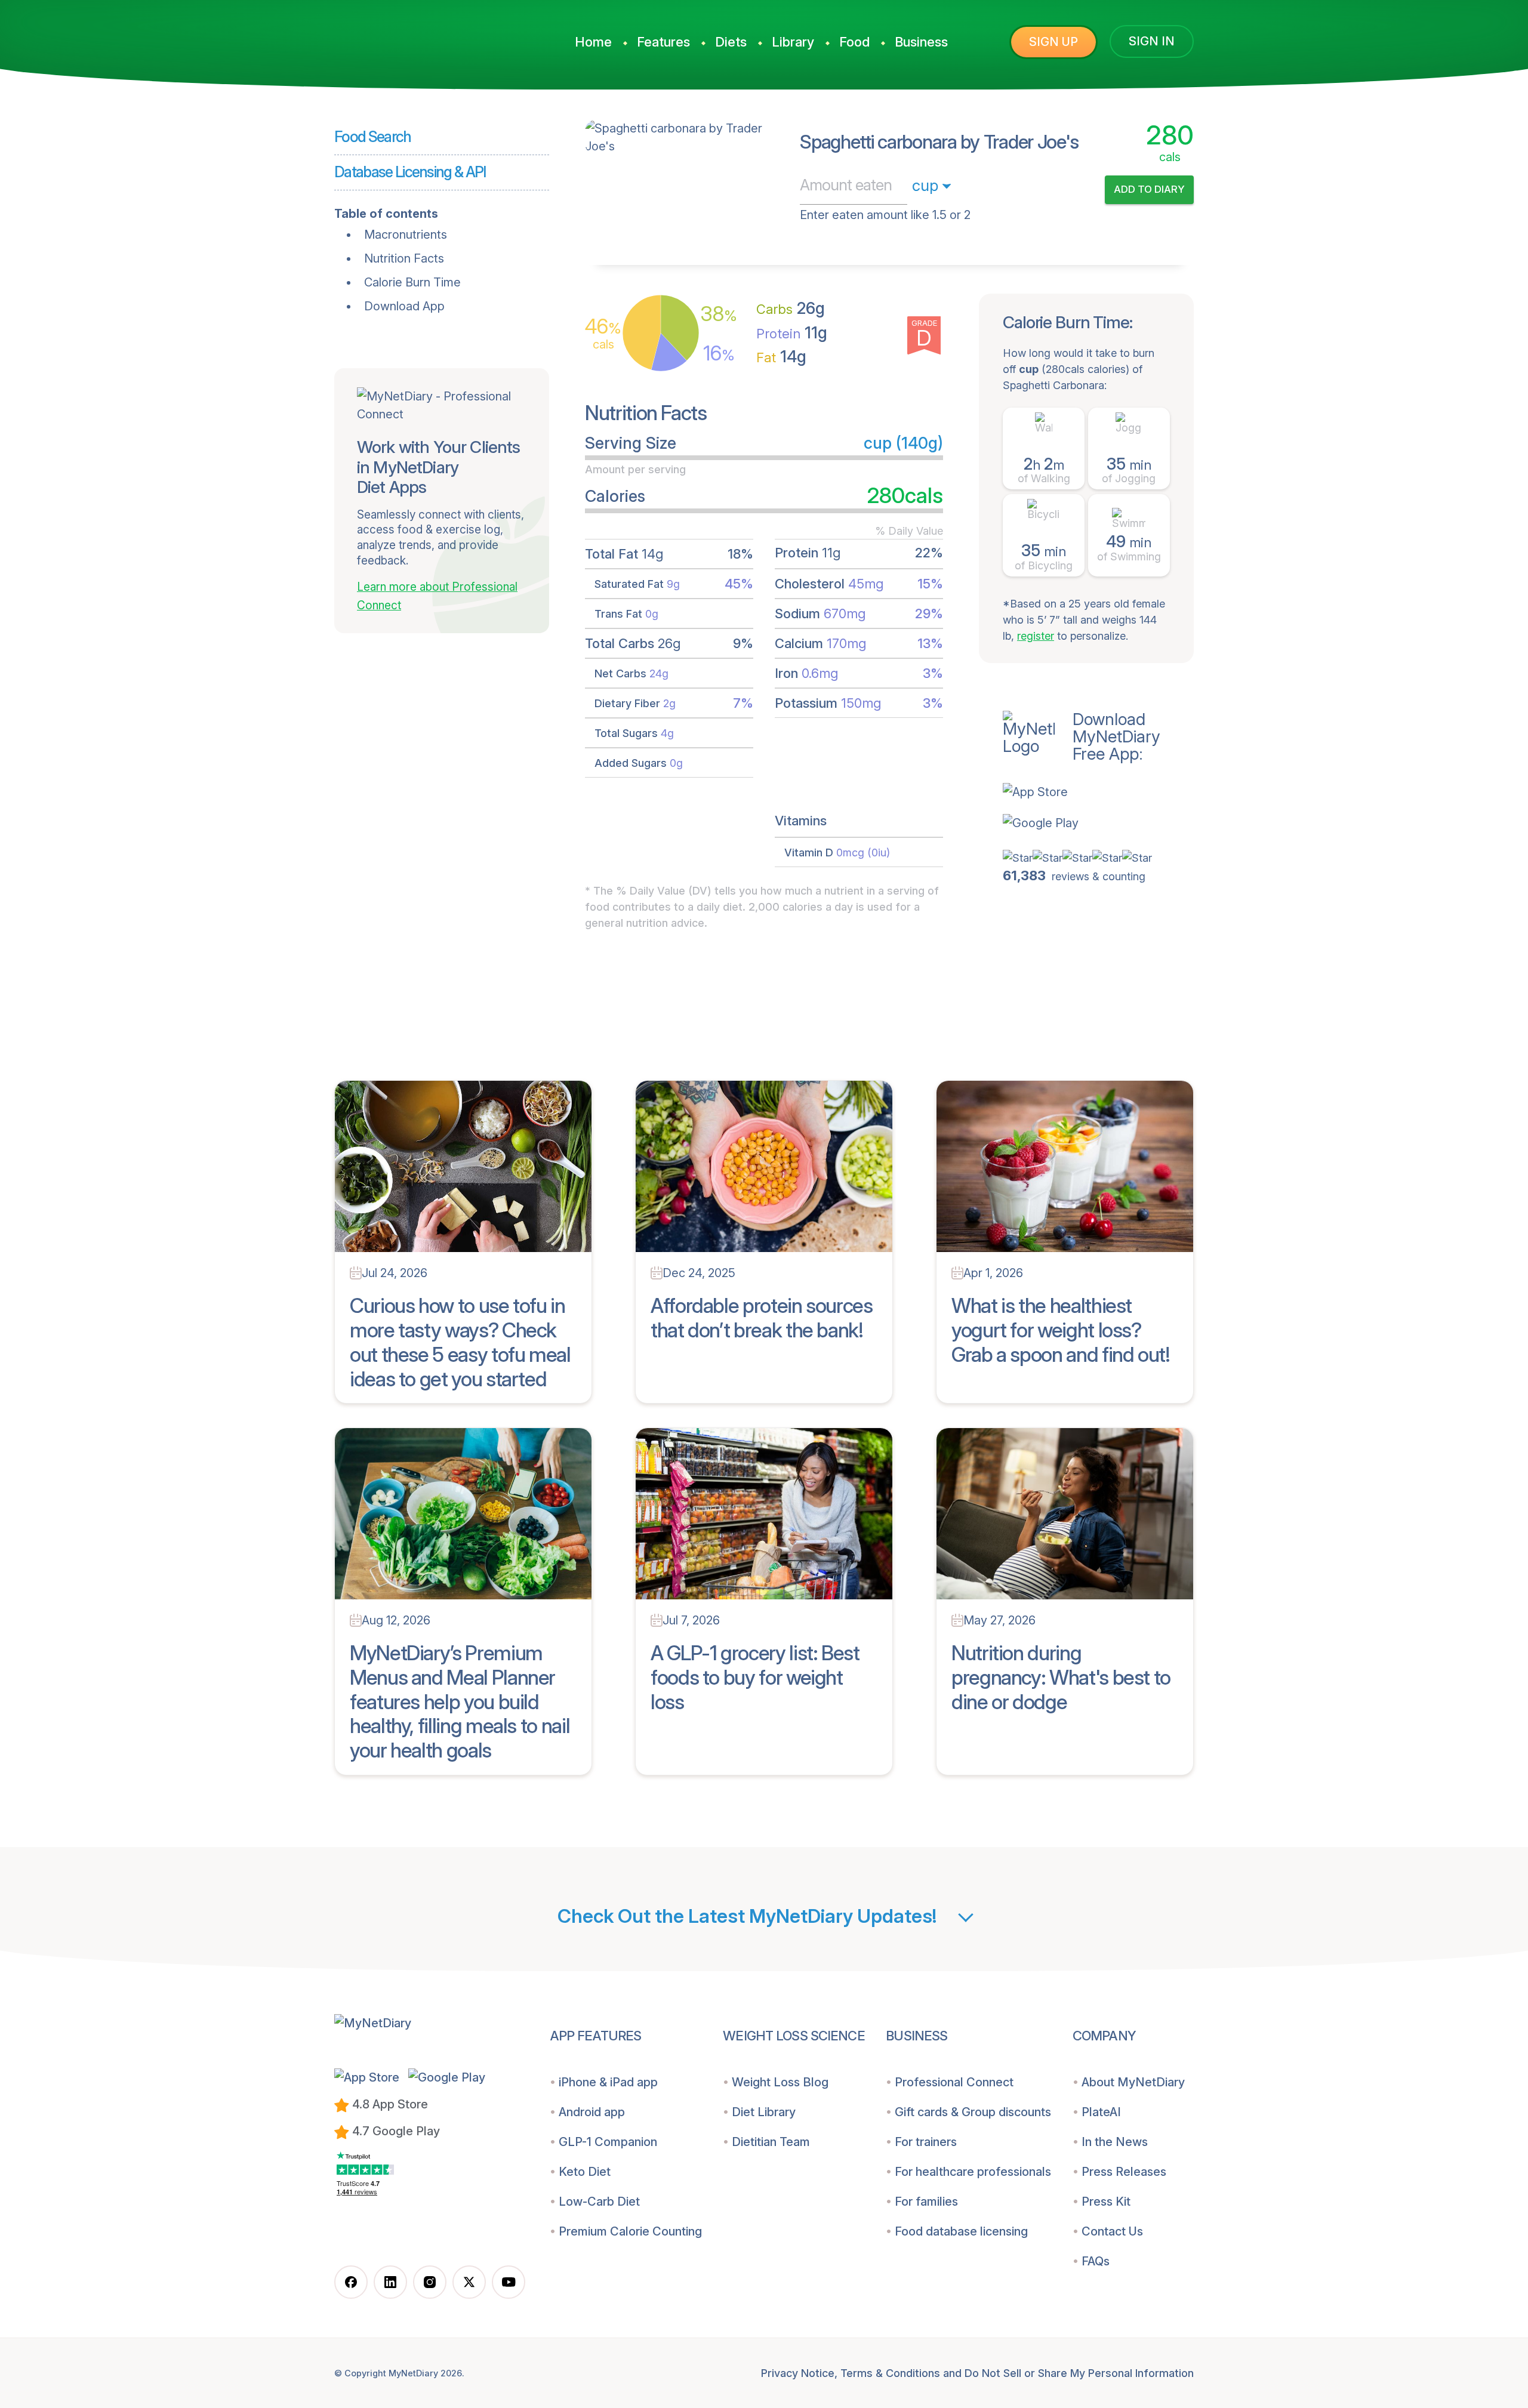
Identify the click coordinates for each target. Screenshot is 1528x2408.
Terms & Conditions (890, 2373)
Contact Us (1112, 2231)
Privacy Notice (798, 2373)
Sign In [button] (1152, 41)
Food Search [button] (373, 137)
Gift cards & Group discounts (973, 2112)
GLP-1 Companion (608, 2142)
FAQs (1096, 2261)
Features (663, 42)
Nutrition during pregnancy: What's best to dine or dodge (1061, 1677)
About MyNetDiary (1133, 2082)
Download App (404, 306)
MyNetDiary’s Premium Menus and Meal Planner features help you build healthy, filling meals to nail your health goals (460, 1701)
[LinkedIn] (390, 2282)
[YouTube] (509, 2282)
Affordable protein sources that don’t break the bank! (762, 1318)
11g (792, 333)
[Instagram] (430, 2282)
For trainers (926, 2142)
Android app (592, 2112)
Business (921, 42)
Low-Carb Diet (599, 2202)
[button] (1098, 792)
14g (781, 357)
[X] (469, 2282)
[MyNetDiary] (424, 36)
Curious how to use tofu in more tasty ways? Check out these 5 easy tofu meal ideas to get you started (460, 1342)
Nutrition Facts (404, 258)
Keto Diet (585, 2172)
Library (793, 42)
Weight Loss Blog (780, 2082)
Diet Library (764, 2112)
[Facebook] (351, 2282)
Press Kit (1106, 2202)
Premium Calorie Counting (630, 2231)
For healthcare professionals (973, 2172)
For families (926, 2202)
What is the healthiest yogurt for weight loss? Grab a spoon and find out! (1061, 1330)
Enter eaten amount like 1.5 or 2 (885, 215)
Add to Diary (1149, 189)
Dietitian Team (771, 2142)
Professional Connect (954, 2082)
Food (854, 42)
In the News (1115, 2142)
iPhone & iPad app (608, 2082)
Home (593, 42)
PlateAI (1101, 2112)
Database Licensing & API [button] (410, 172)
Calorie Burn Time (412, 282)
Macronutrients (406, 235)
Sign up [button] (1053, 42)
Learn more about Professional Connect (437, 596)
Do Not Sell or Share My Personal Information (1079, 2373)
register (1036, 636)
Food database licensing (961, 2231)
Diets (731, 42)
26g (791, 308)
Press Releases (1124, 2172)
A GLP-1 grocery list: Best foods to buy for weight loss (755, 1677)
